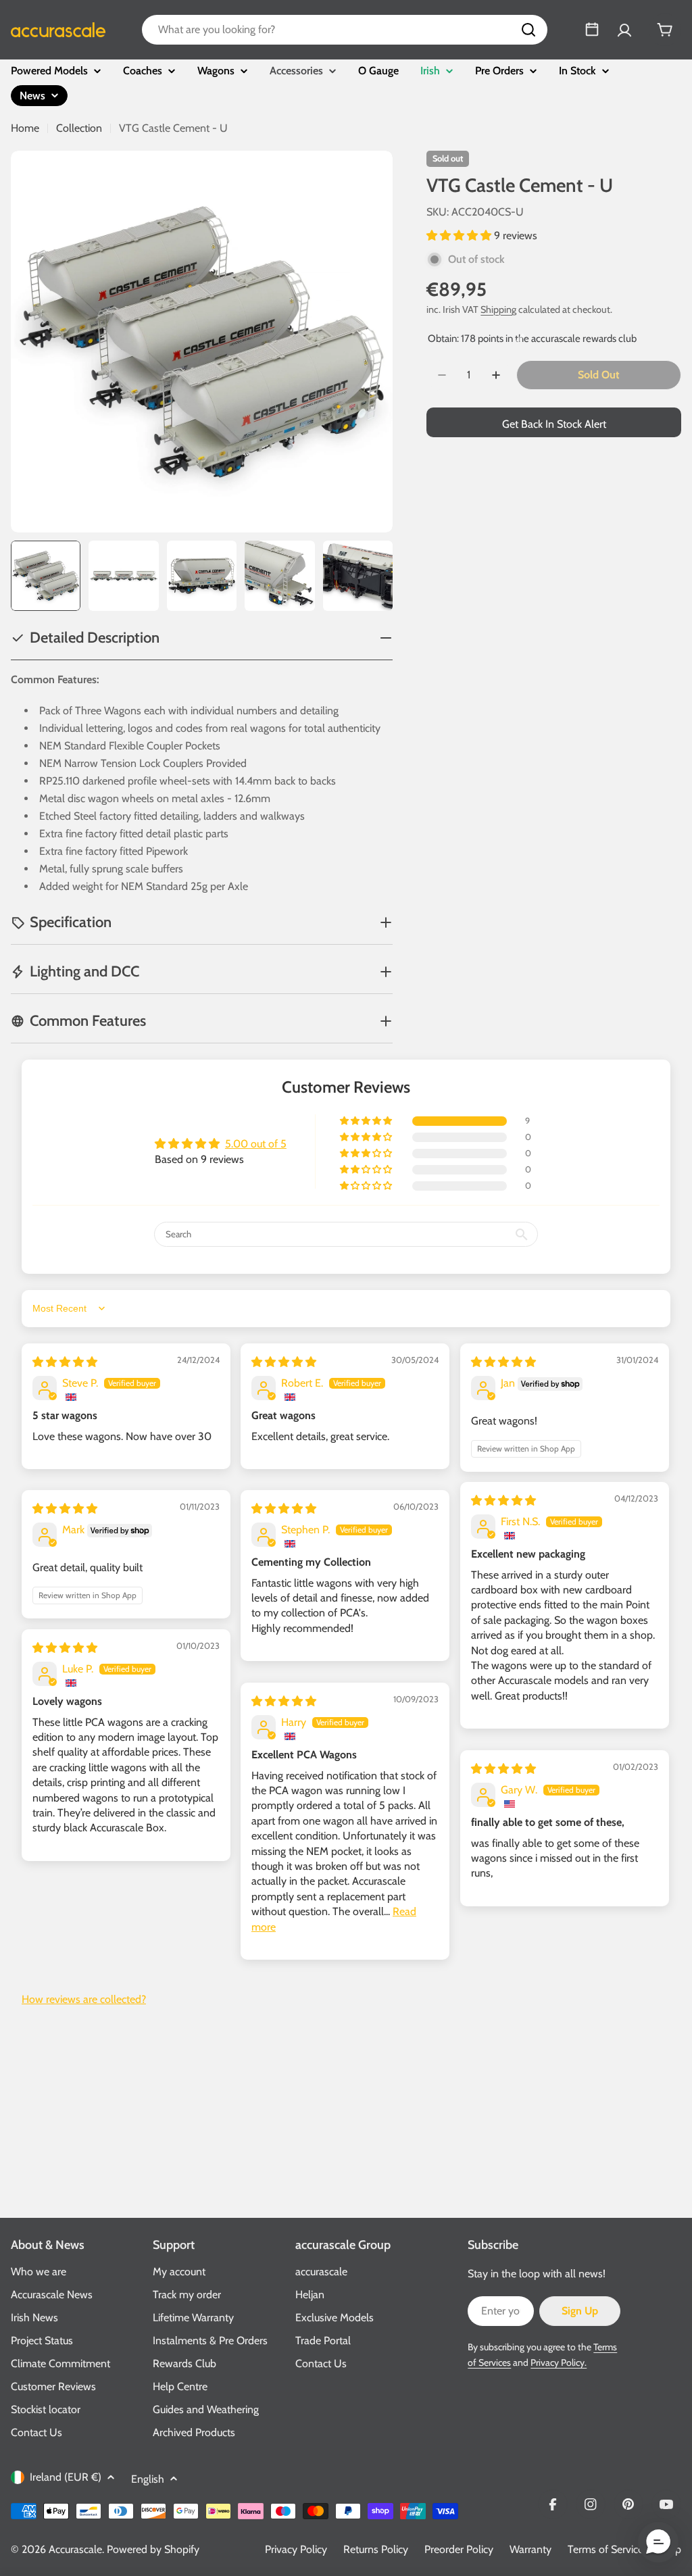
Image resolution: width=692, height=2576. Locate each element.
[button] (460, 236)
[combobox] (345, 30)
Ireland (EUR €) (66, 2477)
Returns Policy (376, 2549)
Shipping (498, 309)
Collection (79, 128)
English (148, 2479)
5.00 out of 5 (256, 1144)
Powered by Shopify (153, 2549)
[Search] (528, 30)
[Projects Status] (592, 30)
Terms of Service (605, 2549)
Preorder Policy (459, 2549)
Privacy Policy (296, 2549)
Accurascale (75, 2549)
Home (25, 128)
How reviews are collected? (84, 1999)
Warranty (530, 2549)
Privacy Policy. (559, 2362)
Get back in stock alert (554, 424)
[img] (65, 1362)
